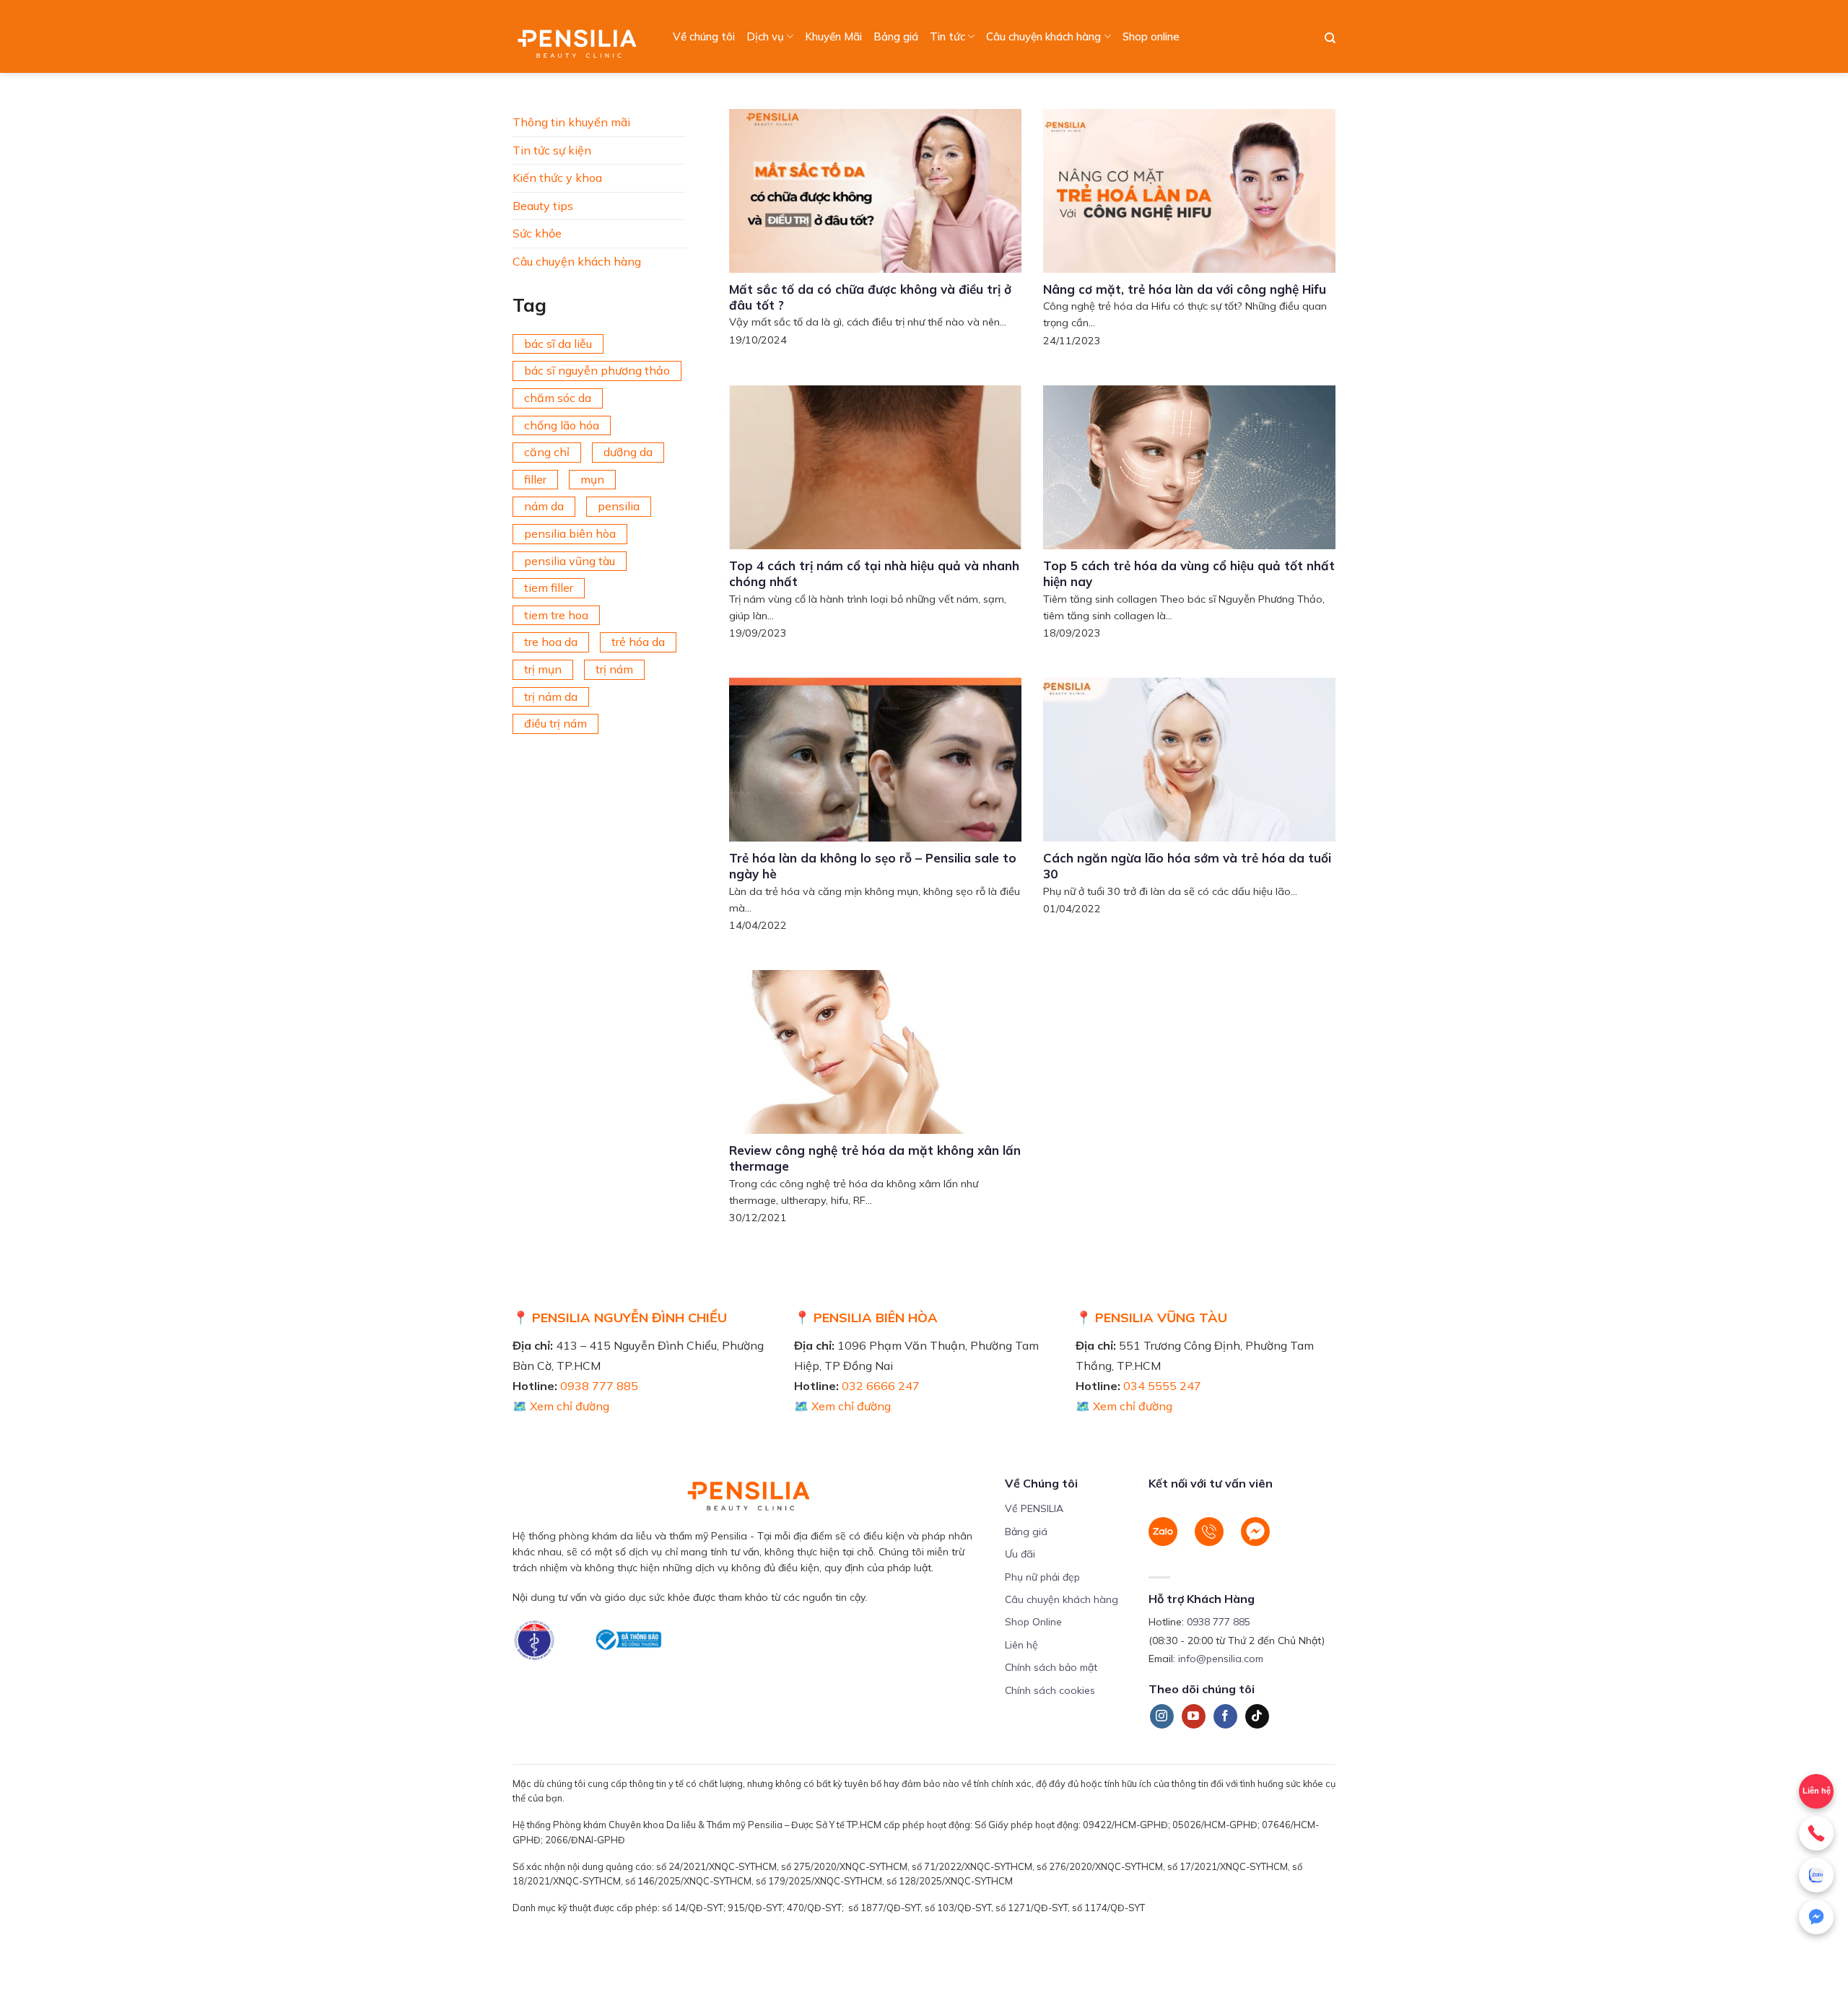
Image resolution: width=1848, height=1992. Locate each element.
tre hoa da (551, 642)
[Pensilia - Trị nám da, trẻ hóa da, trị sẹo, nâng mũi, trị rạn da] (581, 36)
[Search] (1330, 38)
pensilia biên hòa (570, 533)
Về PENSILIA (1034, 1508)
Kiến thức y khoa (557, 178)
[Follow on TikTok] (1257, 1716)
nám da (544, 506)
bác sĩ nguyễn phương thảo (597, 370)
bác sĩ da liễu (558, 344)
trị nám (614, 669)
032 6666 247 (881, 1386)
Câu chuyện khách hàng (1043, 36)
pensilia (619, 506)
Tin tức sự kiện (552, 150)
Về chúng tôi (704, 36)
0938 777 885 (599, 1386)
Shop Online (1033, 1622)
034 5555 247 (1162, 1386)
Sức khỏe (537, 233)
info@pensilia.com (1221, 1659)
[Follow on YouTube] (1194, 1716)
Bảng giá (896, 36)
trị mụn (543, 669)
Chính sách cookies (1050, 1690)
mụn (592, 479)
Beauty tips (543, 206)
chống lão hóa (562, 425)
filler (535, 479)
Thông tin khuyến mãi (571, 122)
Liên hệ (1021, 1645)
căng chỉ (547, 452)
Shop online (1151, 36)
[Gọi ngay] (1816, 1833)
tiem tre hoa (556, 615)
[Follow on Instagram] (1162, 1716)
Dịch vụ (765, 36)
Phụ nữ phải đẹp (1042, 1577)
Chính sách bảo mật (1051, 1667)
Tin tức (947, 36)
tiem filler (549, 587)
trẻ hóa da (638, 642)
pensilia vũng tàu (570, 561)
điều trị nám (555, 723)
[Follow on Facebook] (1225, 1716)
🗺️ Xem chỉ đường (561, 1406)
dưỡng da (628, 452)
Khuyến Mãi (833, 36)
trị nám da (551, 696)
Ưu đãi (1020, 1554)
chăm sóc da (558, 398)
